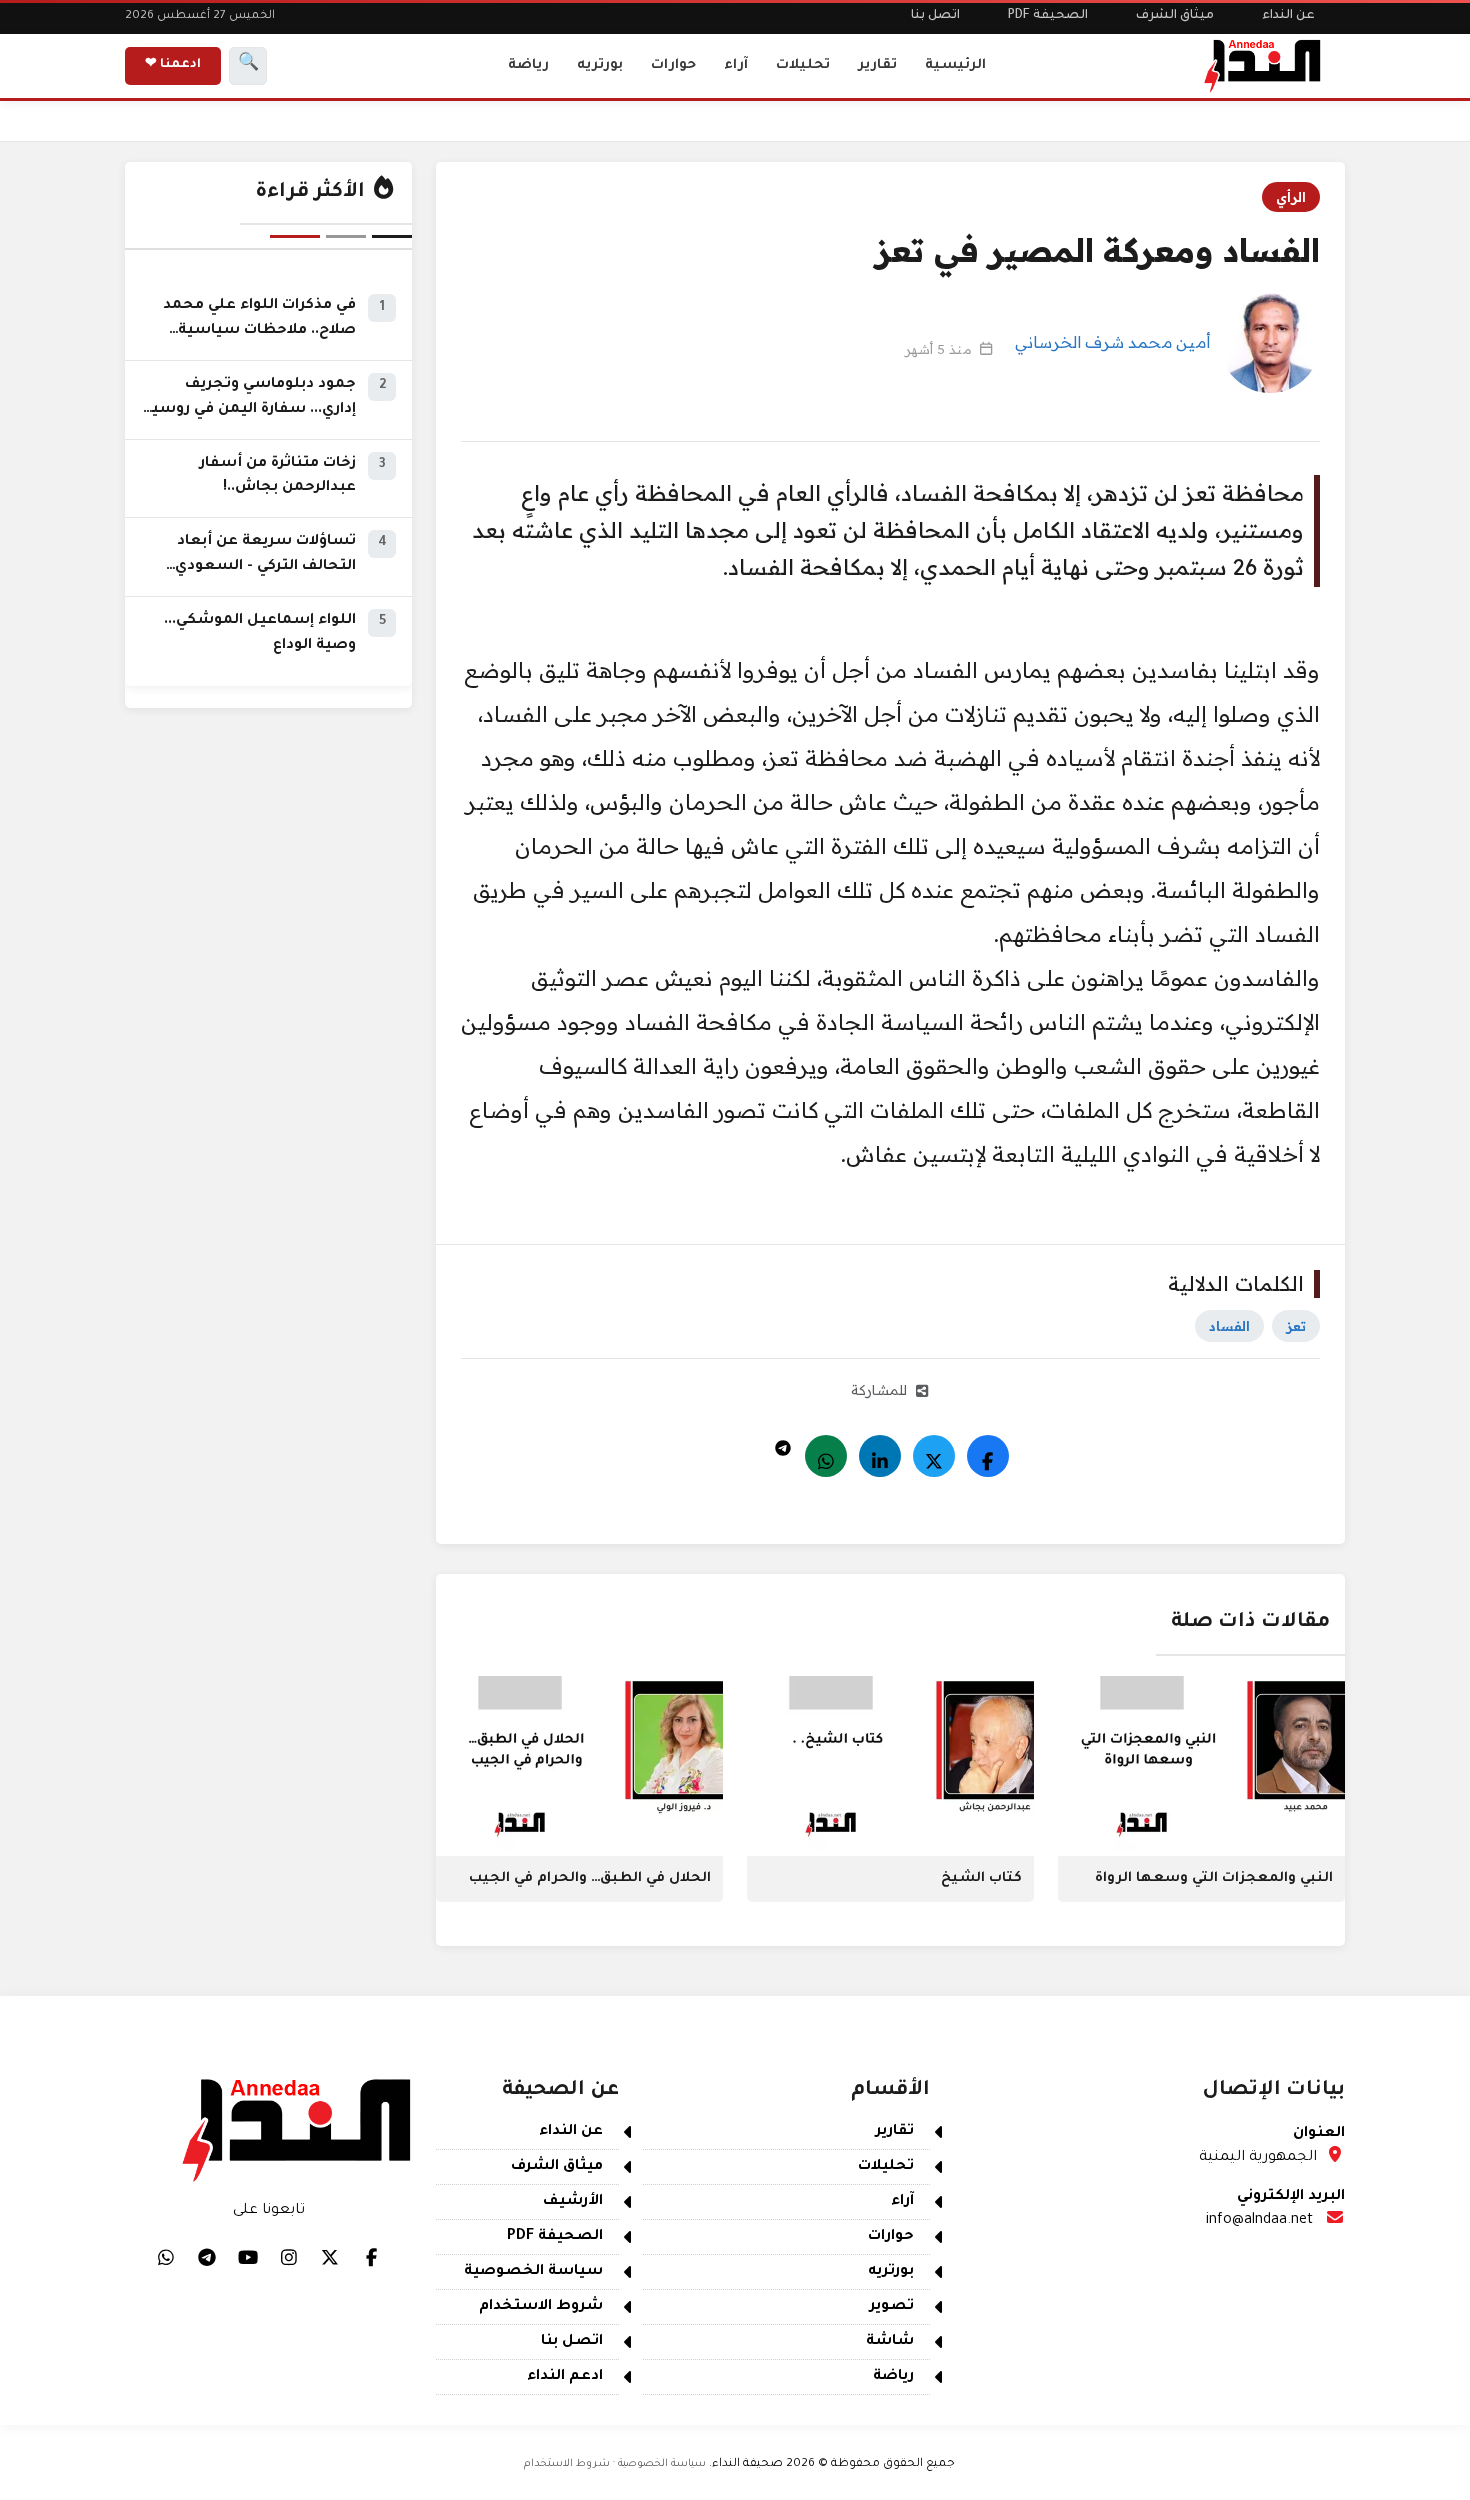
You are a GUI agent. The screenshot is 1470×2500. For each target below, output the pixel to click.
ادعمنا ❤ (173, 65)
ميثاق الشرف (1175, 16)
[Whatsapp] (826, 1456)
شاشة (890, 2342)
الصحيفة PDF (1048, 16)
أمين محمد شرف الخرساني (1112, 342)
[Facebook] (988, 1456)
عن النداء (1288, 16)
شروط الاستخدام (541, 2307)
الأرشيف (573, 2202)
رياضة (528, 65)
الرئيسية (955, 65)
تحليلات (803, 65)
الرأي (1291, 197)
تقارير (877, 65)
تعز (1296, 1326)
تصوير (892, 2307)
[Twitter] (934, 1456)
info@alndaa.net (1259, 2221)
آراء (736, 65)
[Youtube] (248, 2257)
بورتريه (600, 65)
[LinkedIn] (880, 1456)
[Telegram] (783, 1443)
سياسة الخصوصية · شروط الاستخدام (615, 2464)
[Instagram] (289, 2257)
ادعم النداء (565, 2377)
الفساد (1229, 1326)
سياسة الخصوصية (533, 2272)
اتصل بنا (935, 16)
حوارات (673, 65)
